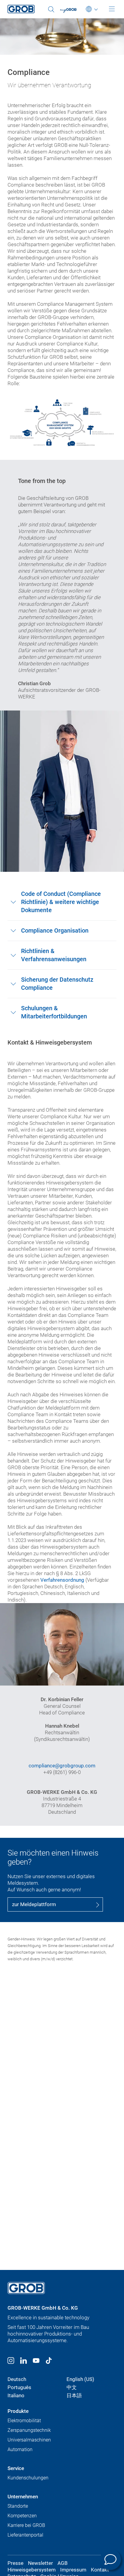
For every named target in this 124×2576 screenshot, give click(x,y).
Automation (20, 2449)
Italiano (16, 2395)
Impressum (73, 2570)
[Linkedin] (23, 2361)
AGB (63, 2563)
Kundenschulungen (28, 2478)
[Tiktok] (49, 2361)
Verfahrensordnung (62, 1580)
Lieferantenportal (25, 2535)
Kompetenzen (22, 2516)
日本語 (74, 2395)
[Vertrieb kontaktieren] (110, 2559)
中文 (72, 2387)
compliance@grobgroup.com (62, 1766)
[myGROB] (72, 11)
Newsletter (40, 2563)
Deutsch (17, 2379)
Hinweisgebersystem (32, 2570)
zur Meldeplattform (34, 1904)
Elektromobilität (24, 2421)
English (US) (80, 2379)
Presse (15, 2563)
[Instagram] (11, 2361)
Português (19, 2387)
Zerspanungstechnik (29, 2430)
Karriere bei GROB (26, 2525)
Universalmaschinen (29, 2440)
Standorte (18, 2506)
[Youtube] (36, 2361)
